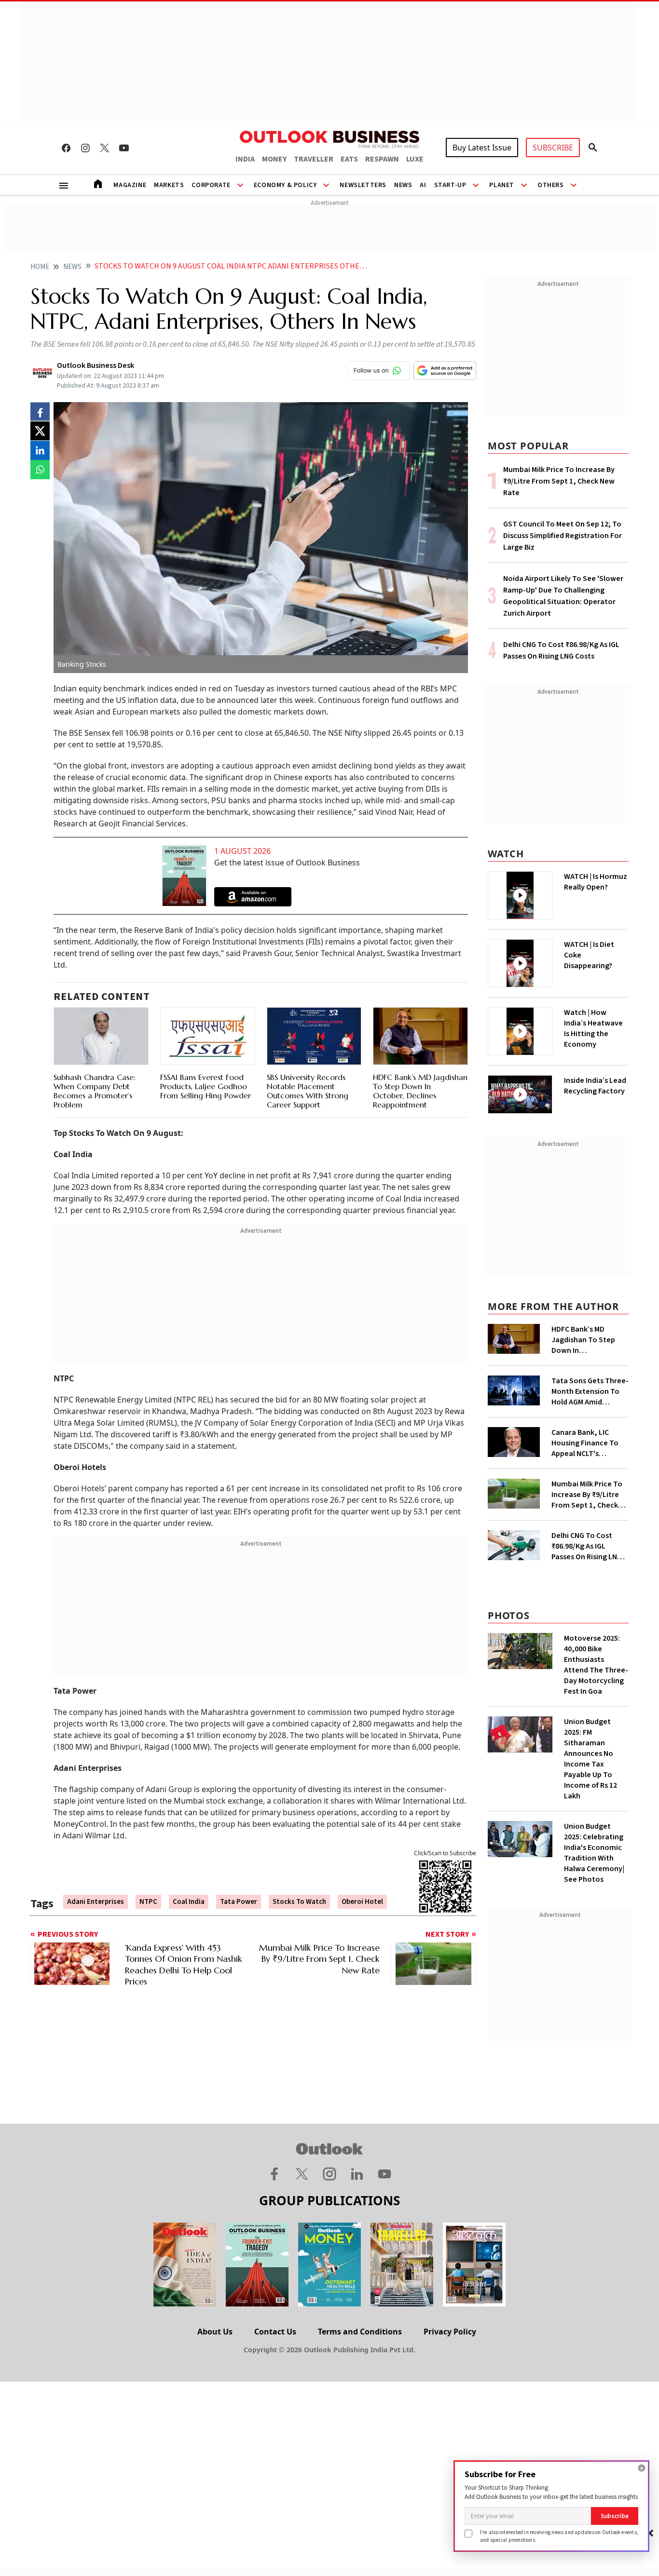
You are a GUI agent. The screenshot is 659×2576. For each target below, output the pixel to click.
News (403, 185)
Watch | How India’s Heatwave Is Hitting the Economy (593, 1028)
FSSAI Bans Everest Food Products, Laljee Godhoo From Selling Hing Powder (206, 1086)
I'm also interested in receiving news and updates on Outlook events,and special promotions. (559, 2536)
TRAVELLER (314, 159)
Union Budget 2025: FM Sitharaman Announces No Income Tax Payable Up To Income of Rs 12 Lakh (590, 1759)
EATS (349, 159)
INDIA (245, 159)
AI (423, 185)
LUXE (415, 159)
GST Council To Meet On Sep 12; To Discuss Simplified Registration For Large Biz (563, 536)
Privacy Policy (450, 2332)
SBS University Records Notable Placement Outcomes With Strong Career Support (308, 1091)
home (40, 267)
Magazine (130, 185)
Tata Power (239, 1902)
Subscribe (615, 2516)
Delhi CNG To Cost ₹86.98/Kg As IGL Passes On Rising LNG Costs (587, 1546)
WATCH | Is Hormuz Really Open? (596, 882)
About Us (215, 2332)
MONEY (274, 159)
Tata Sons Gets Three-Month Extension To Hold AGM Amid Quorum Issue (590, 1391)
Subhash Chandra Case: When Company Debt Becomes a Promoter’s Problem (95, 1091)
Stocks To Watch (299, 1902)
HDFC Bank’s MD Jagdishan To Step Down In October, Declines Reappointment (420, 1091)
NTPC (148, 1902)
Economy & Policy (285, 185)
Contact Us (275, 2332)
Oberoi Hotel (362, 1902)
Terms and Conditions (360, 2332)
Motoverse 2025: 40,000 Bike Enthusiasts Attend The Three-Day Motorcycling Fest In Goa (596, 1665)
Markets (169, 185)
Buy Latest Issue (482, 148)
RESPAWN (382, 159)
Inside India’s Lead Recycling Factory (595, 1086)
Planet (502, 185)
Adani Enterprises (96, 1902)
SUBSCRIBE (553, 148)
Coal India (189, 1902)
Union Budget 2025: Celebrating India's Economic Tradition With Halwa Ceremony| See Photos (594, 1853)
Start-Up (450, 185)
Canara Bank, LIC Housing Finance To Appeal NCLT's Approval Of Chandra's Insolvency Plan (589, 1443)
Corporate (211, 185)
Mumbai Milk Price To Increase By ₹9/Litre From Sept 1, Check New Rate (559, 481)
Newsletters (363, 185)
